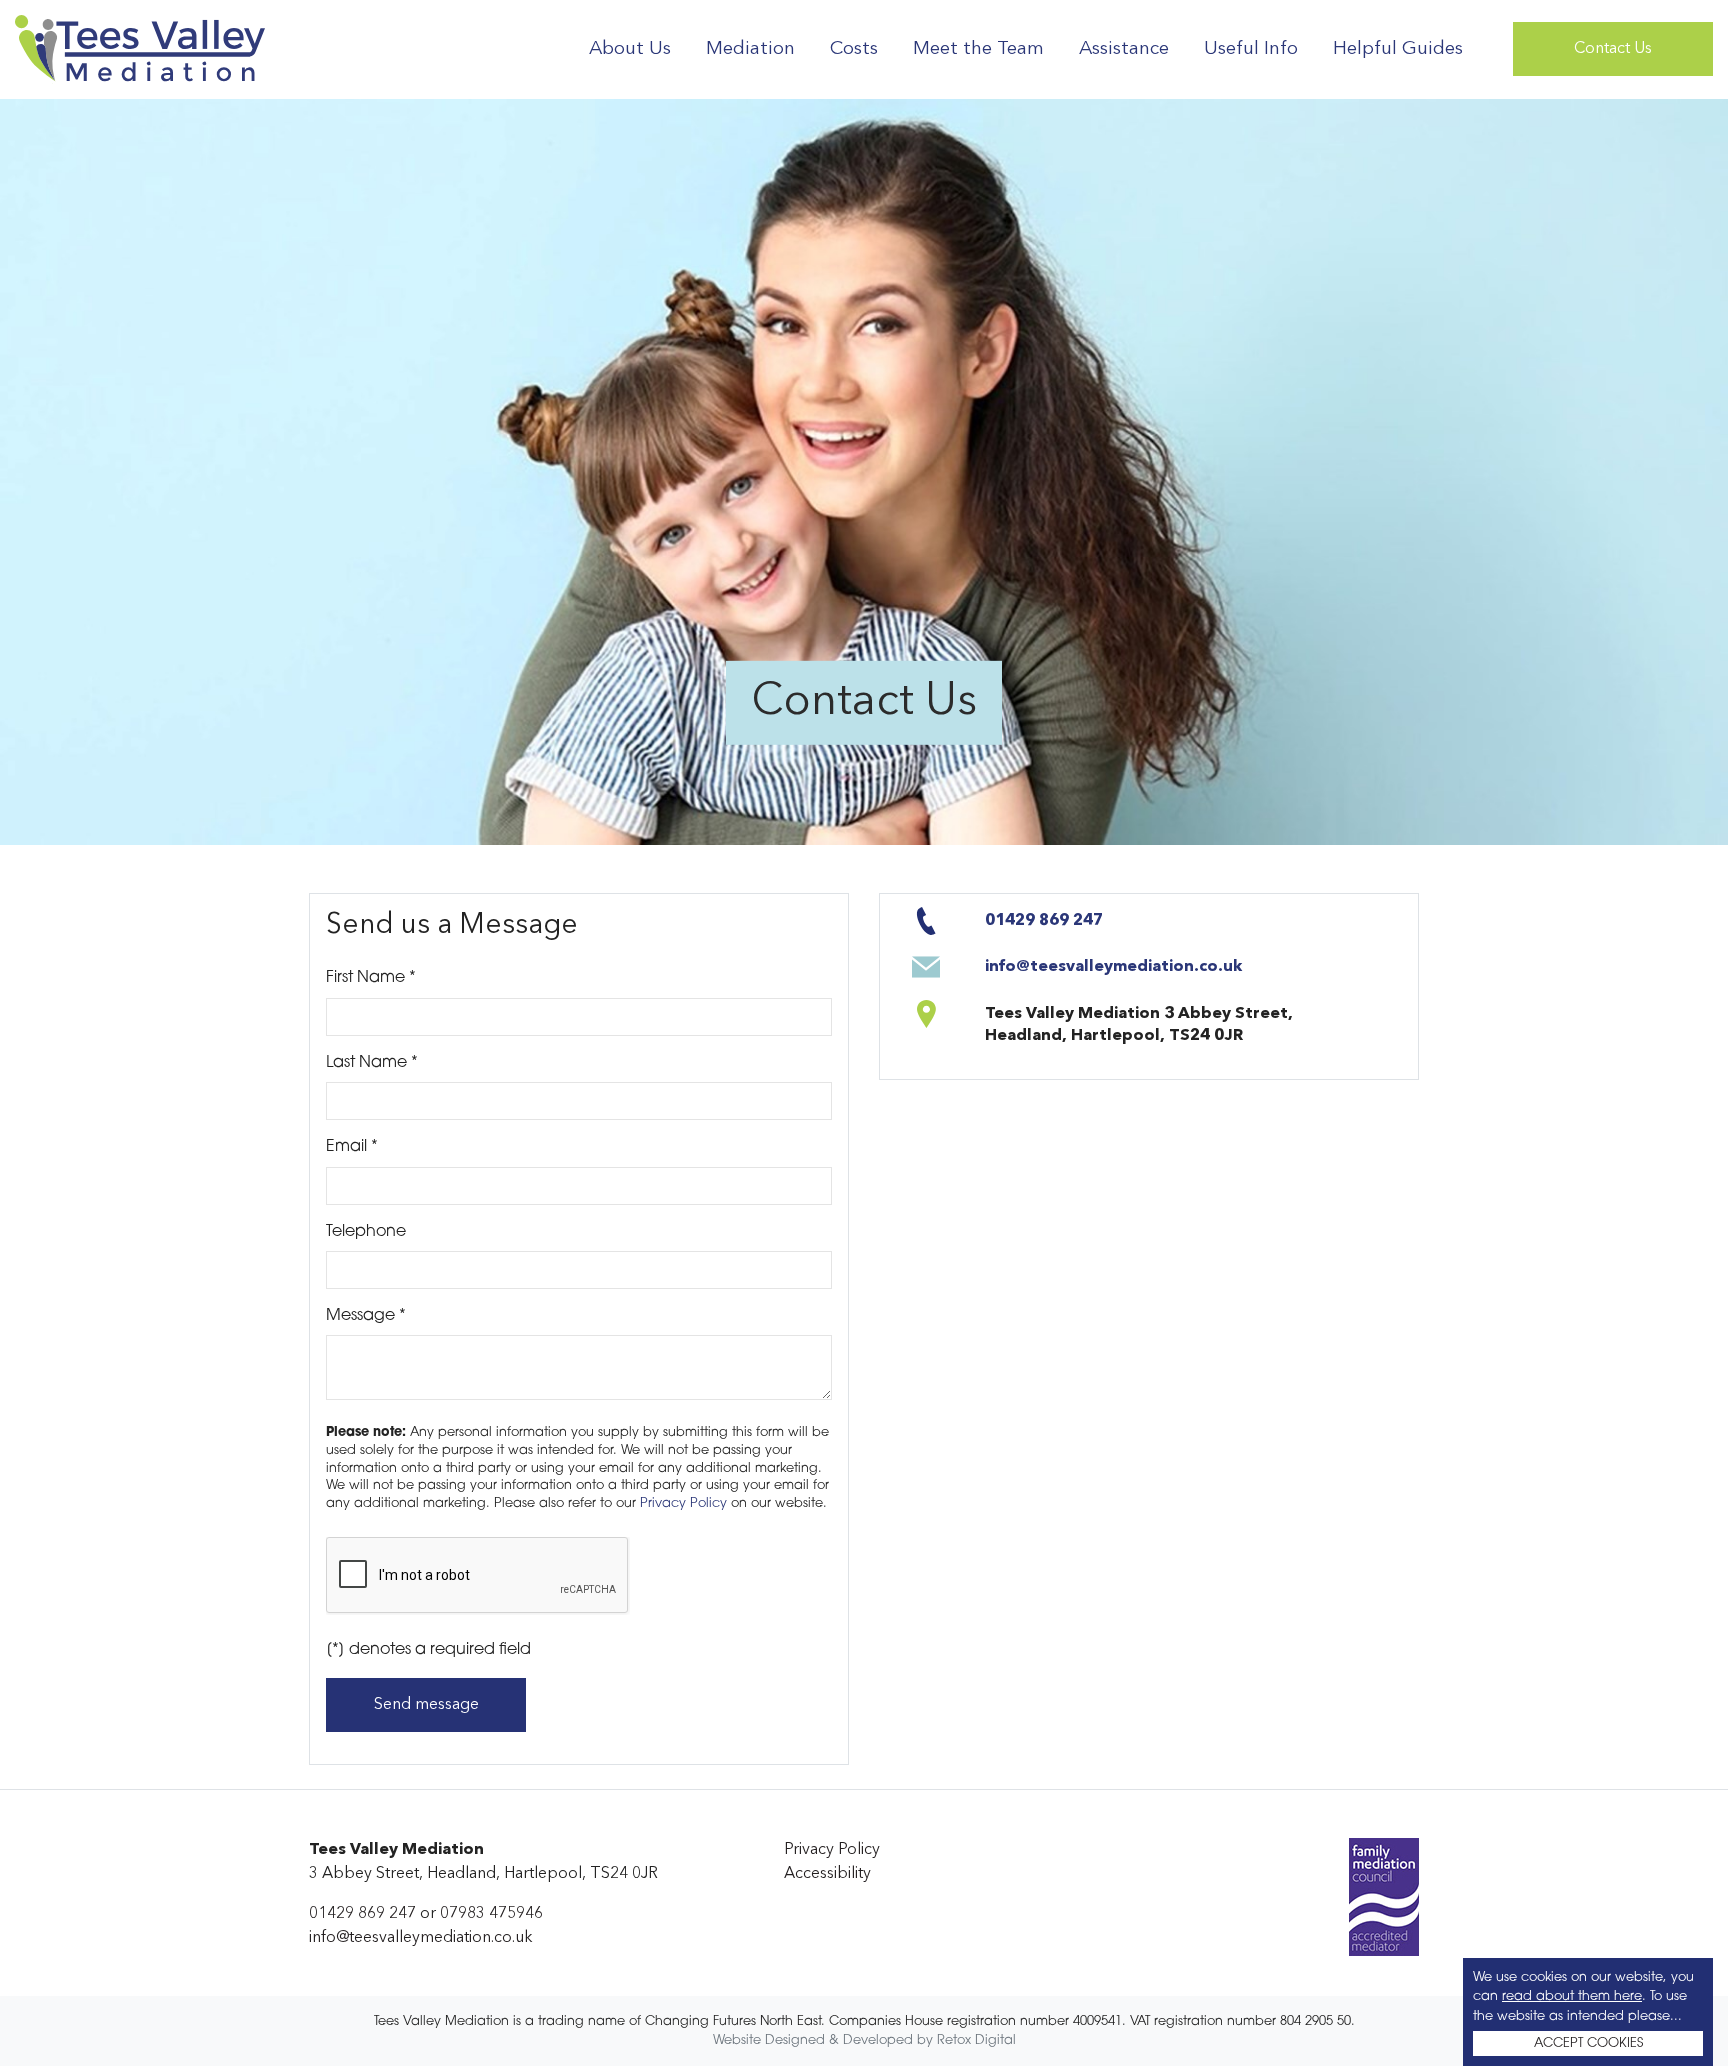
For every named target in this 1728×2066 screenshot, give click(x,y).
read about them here (1572, 1996)
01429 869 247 (1044, 921)
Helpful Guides (1398, 49)
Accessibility (827, 1874)
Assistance (1124, 49)
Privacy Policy (683, 1503)
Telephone (366, 1232)
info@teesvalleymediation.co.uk (1113, 967)
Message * (403, 1316)
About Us (630, 49)
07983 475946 (491, 1914)
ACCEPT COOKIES (1588, 2043)
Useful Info (1251, 49)
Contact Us (1613, 49)
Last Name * (409, 1063)
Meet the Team (978, 49)
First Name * (408, 978)
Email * (439, 1147)
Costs (854, 49)
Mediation (750, 49)
